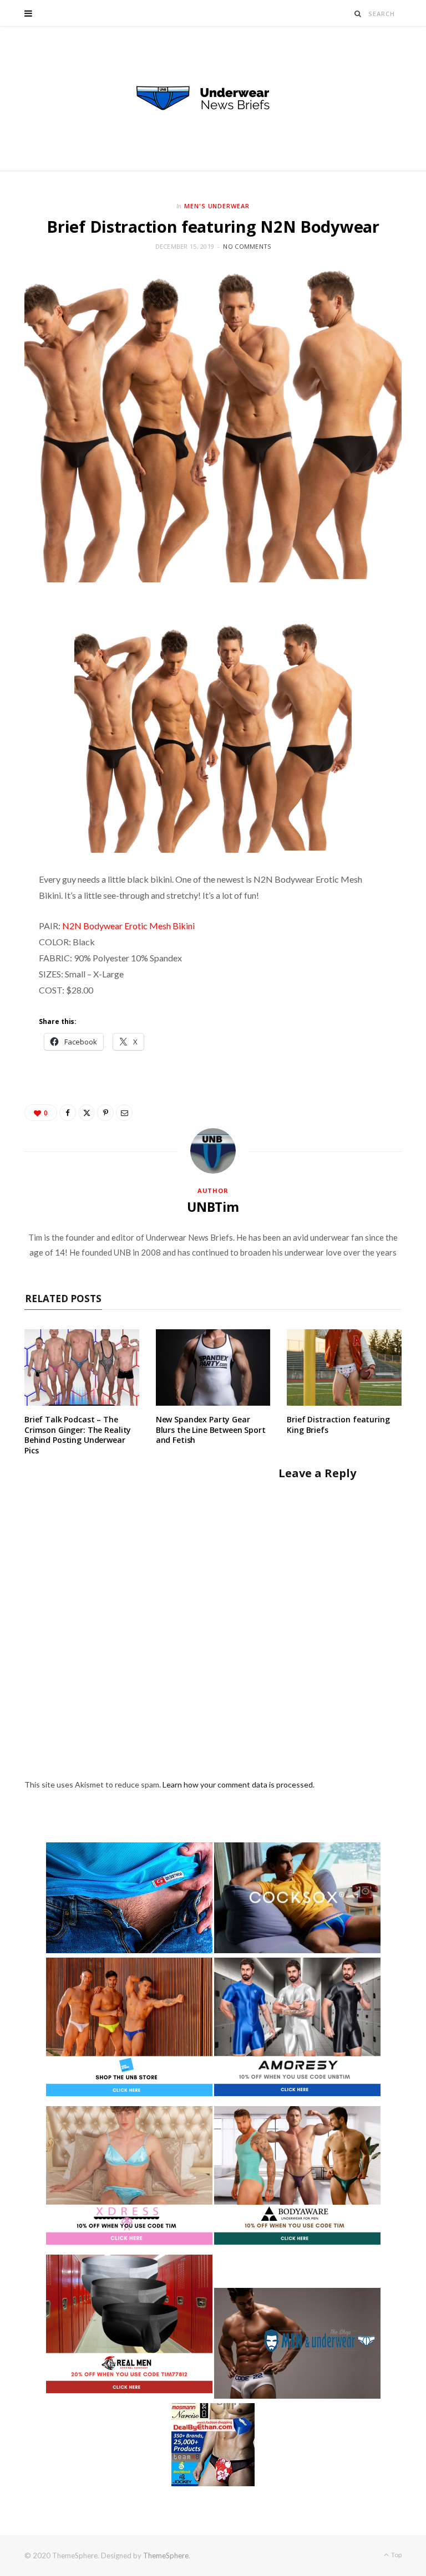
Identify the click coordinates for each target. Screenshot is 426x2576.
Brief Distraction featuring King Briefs (338, 1425)
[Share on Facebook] (68, 1113)
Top (396, 2555)
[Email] (124, 1113)
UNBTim (213, 1207)
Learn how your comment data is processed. (239, 1784)
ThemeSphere (166, 2555)
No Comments (247, 246)
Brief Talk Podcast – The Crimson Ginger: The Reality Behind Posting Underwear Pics (78, 1435)
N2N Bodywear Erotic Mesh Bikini (128, 926)
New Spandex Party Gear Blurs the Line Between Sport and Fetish (211, 1430)
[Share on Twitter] (87, 1113)
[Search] (358, 14)
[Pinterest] (105, 1113)
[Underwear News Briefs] (213, 99)
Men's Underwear (217, 206)
